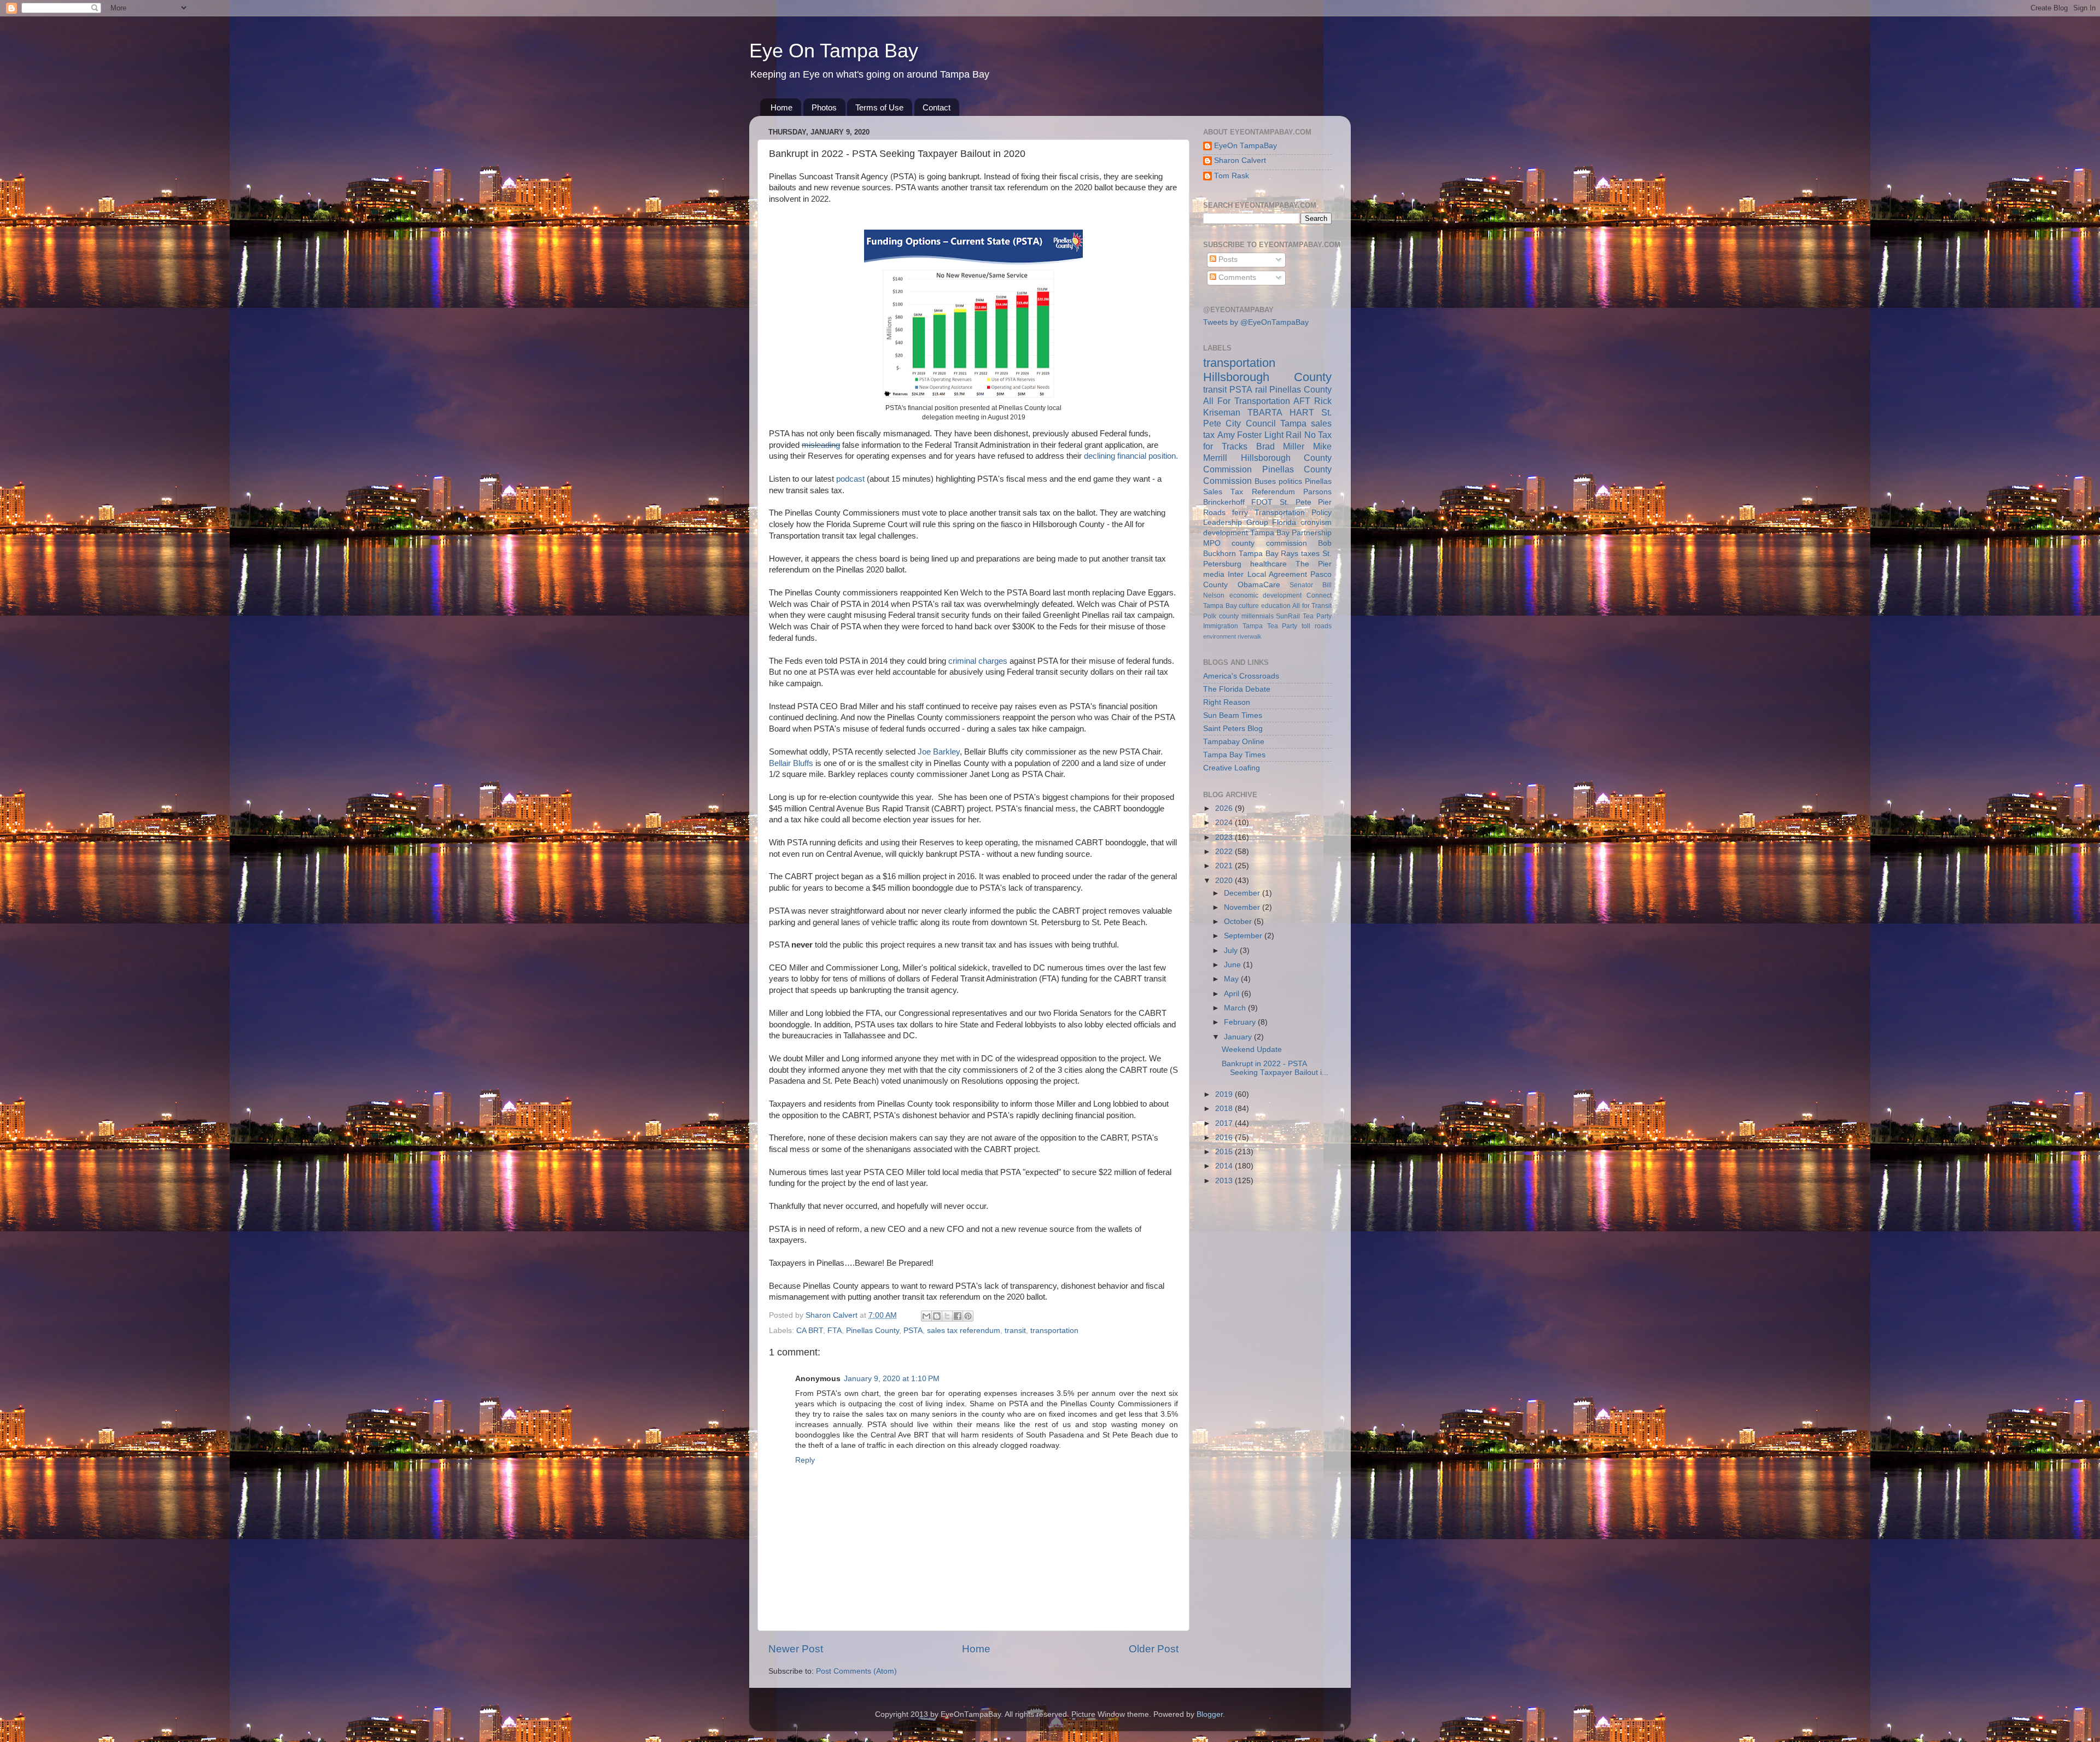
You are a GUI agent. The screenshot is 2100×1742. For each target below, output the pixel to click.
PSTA (913, 1331)
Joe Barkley (939, 752)
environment (1220, 636)
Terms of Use (879, 107)
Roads (1214, 513)
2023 (1225, 837)
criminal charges (978, 661)
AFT (1302, 401)
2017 (1225, 1123)
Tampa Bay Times (1234, 755)
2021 (1225, 866)
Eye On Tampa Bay (834, 51)
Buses (1265, 481)
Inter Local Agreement (1267, 574)
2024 (1225, 823)
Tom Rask (1232, 176)
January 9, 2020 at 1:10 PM (892, 1379)
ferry (1240, 513)
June (1233, 965)
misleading (821, 445)
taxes (1310, 554)
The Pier (1314, 564)
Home (781, 107)
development (1226, 533)
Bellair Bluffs (792, 763)
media (1214, 574)
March (1236, 1008)
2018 (1225, 1109)
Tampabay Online (1234, 742)
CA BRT (810, 1331)
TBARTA (1265, 412)
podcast (850, 479)
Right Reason (1227, 702)
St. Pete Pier (1306, 502)
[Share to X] (947, 1316)
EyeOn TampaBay (1246, 146)
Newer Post (796, 1649)
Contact (937, 107)
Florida (1284, 522)
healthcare (1268, 564)
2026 (1225, 808)
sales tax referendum (964, 1331)
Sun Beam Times (1233, 715)
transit (1015, 1331)
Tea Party (1317, 616)
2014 (1225, 1166)
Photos (824, 107)
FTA (835, 1331)
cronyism (1316, 522)
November (1243, 907)
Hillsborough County (1267, 377)
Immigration (1221, 626)
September (1244, 936)
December (1243, 893)
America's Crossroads (1241, 676)
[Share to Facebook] (958, 1316)
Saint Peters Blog (1233, 729)
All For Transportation (1247, 401)
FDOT (1262, 502)
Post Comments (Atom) (856, 1671)
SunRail (1288, 616)
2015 (1225, 1152)
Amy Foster (1240, 435)
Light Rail (1283, 435)
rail (1261, 389)
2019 (1225, 1094)
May (1232, 979)
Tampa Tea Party (1270, 626)
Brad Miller (1281, 446)
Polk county (1221, 616)
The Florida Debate (1237, 689)
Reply (805, 1460)
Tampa (1293, 423)
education (1276, 606)
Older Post (1154, 1649)
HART (1302, 412)
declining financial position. (1131, 456)
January (1239, 1037)
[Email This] (926, 1316)
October (1239, 922)
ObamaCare (1259, 585)
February (1241, 1022)
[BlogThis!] (937, 1316)
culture (1249, 606)
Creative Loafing (1232, 768)
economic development (1266, 595)
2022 (1225, 852)
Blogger (1210, 1714)
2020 (1225, 881)
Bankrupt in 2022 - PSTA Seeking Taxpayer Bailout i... (1275, 1068)
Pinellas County (873, 1331)
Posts (1227, 259)
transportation (1054, 1331)
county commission (1269, 543)
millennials (1258, 616)
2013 (1225, 1181)
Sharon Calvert (1240, 160)
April (1233, 994)
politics (1290, 481)
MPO (1212, 543)
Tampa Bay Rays (1269, 554)
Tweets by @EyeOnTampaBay (1256, 322)
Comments (1236, 277)
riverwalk (1250, 636)
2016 (1225, 1138)
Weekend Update (1252, 1050)
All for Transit (1312, 606)
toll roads (1317, 626)
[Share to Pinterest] (968, 1316)
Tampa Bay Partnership (1291, 533)
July (1232, 951)
